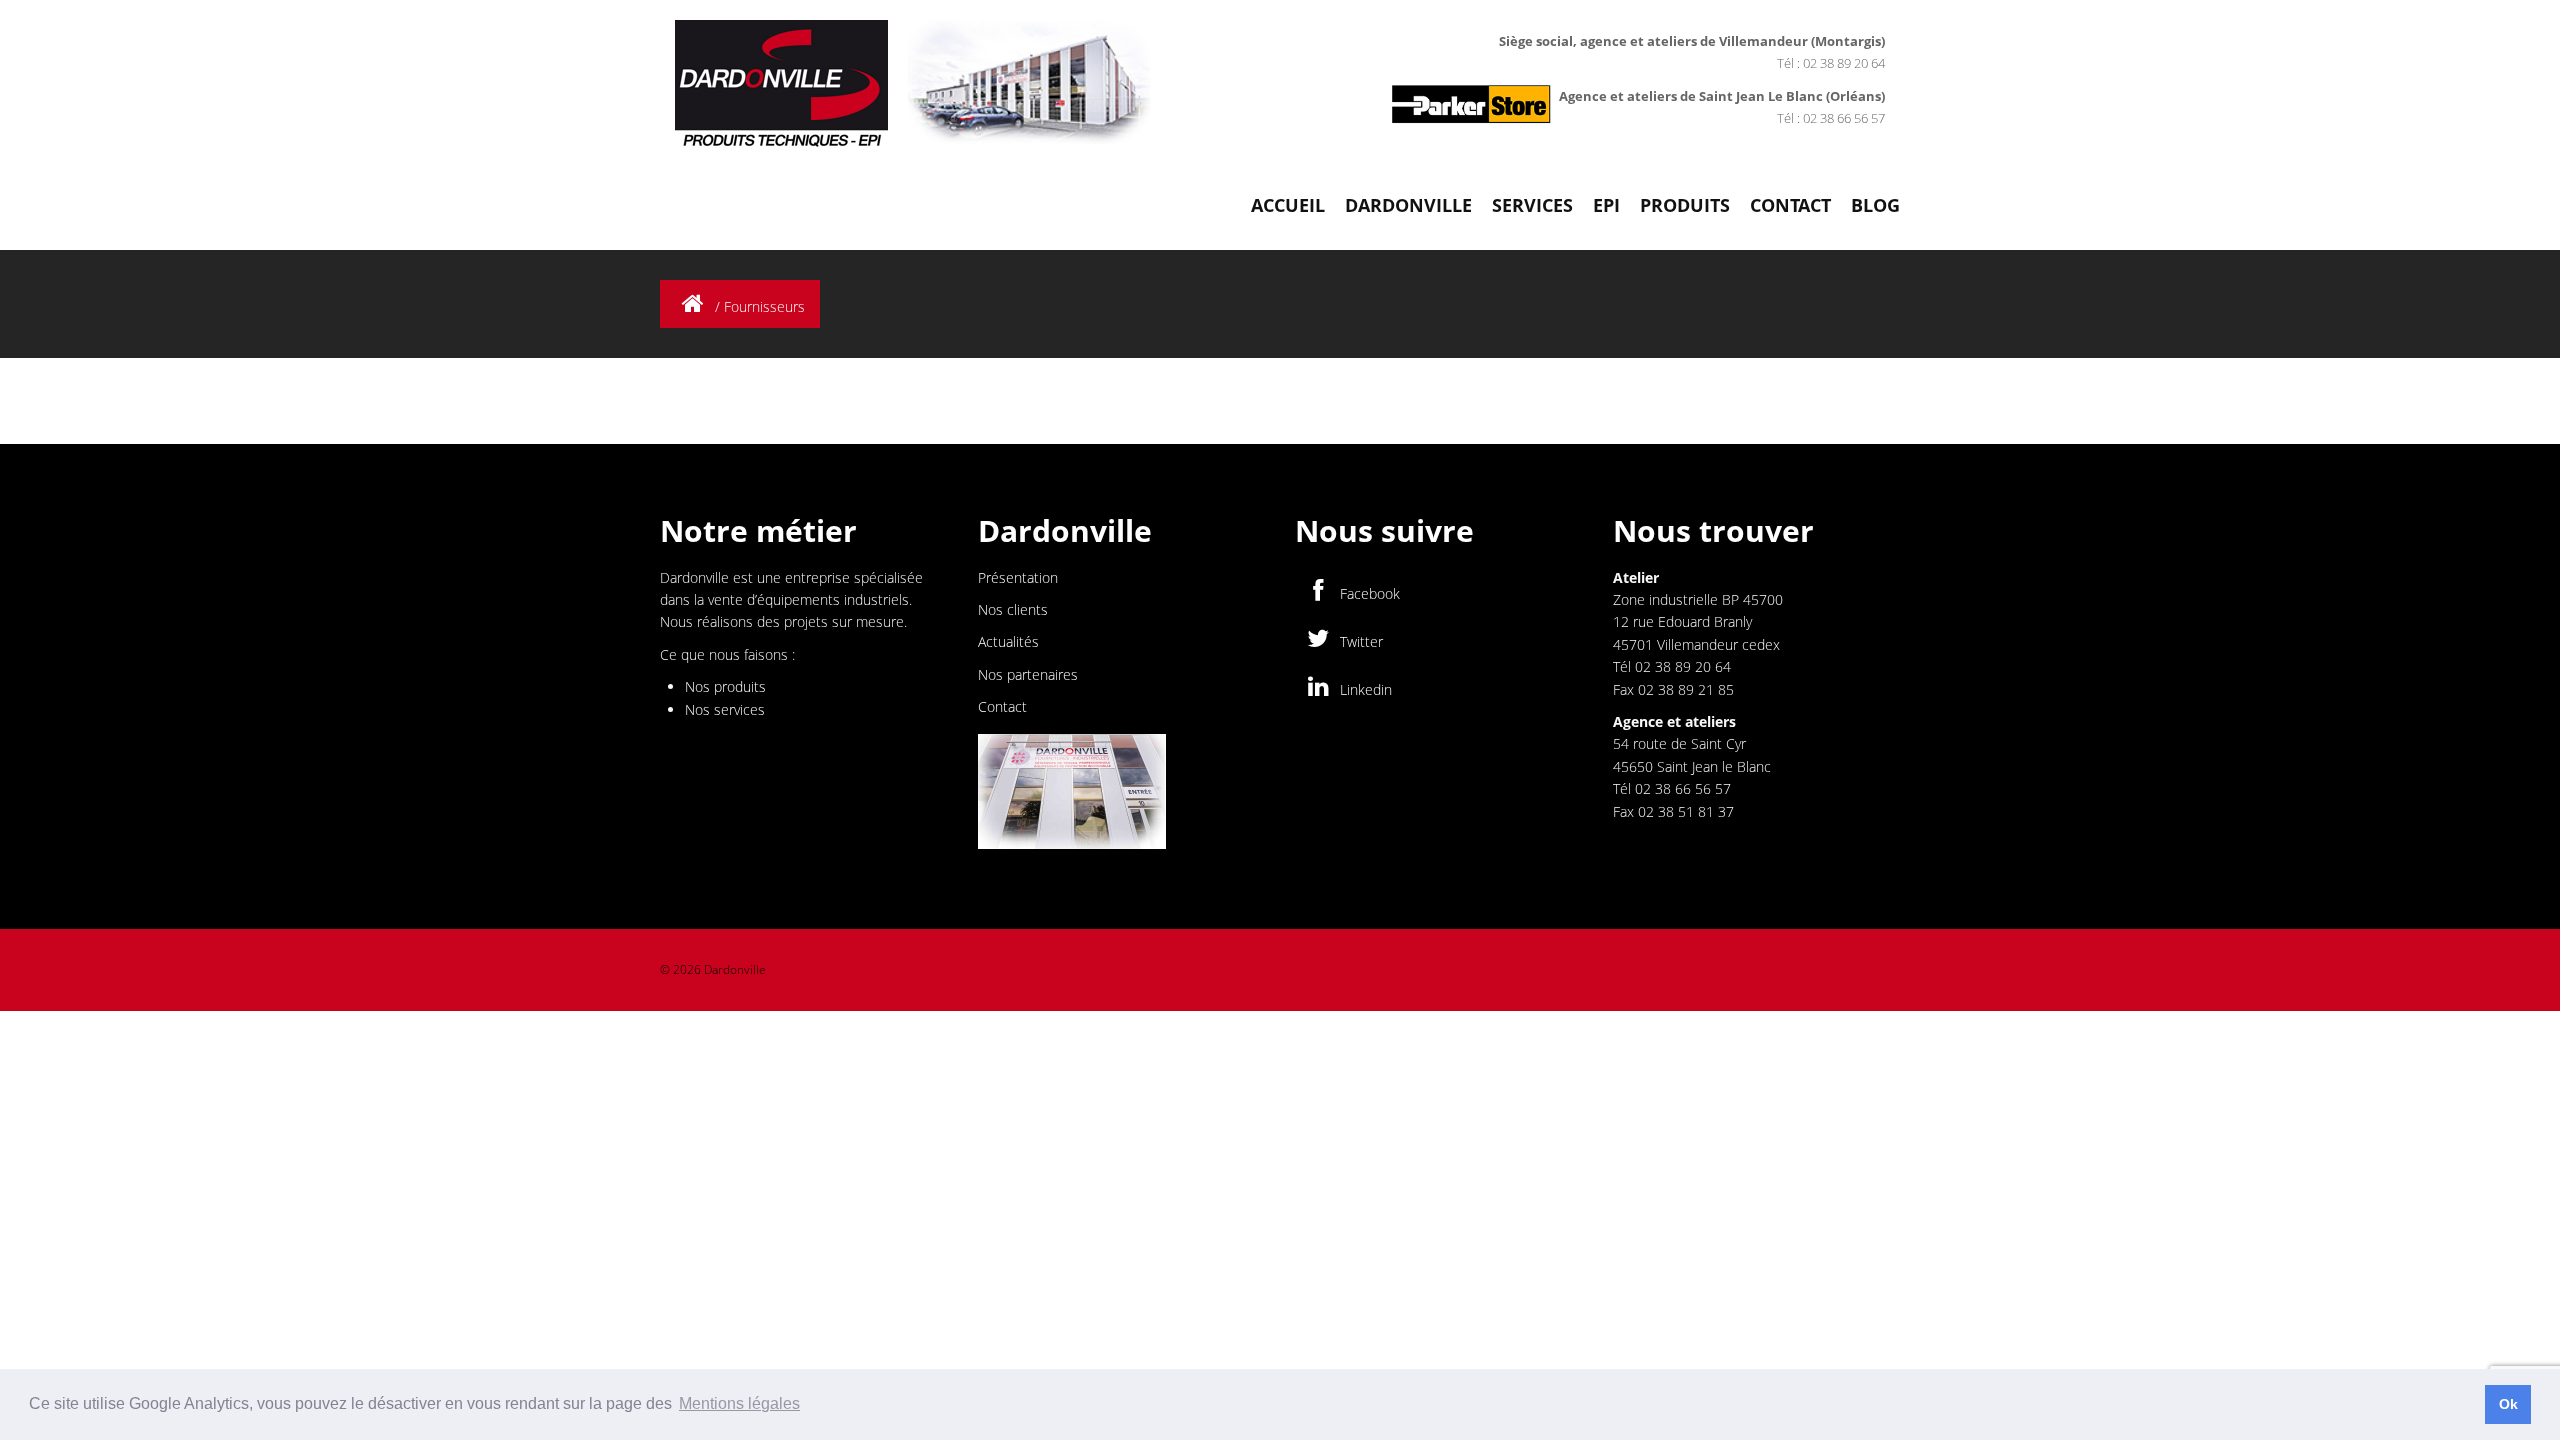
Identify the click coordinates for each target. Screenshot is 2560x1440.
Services (1532, 205)
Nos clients (1013, 609)
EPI (1606, 205)
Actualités (1008, 641)
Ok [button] (2508, 1404)
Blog (1875, 205)
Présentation (1018, 577)
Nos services (725, 709)
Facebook (1368, 593)
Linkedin (1364, 689)
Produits (1685, 205)
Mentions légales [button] (739, 1403)
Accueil (1288, 205)
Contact (1790, 205)
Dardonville (1408, 205)
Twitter (1359, 641)
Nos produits (725, 686)
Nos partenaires (1028, 674)
